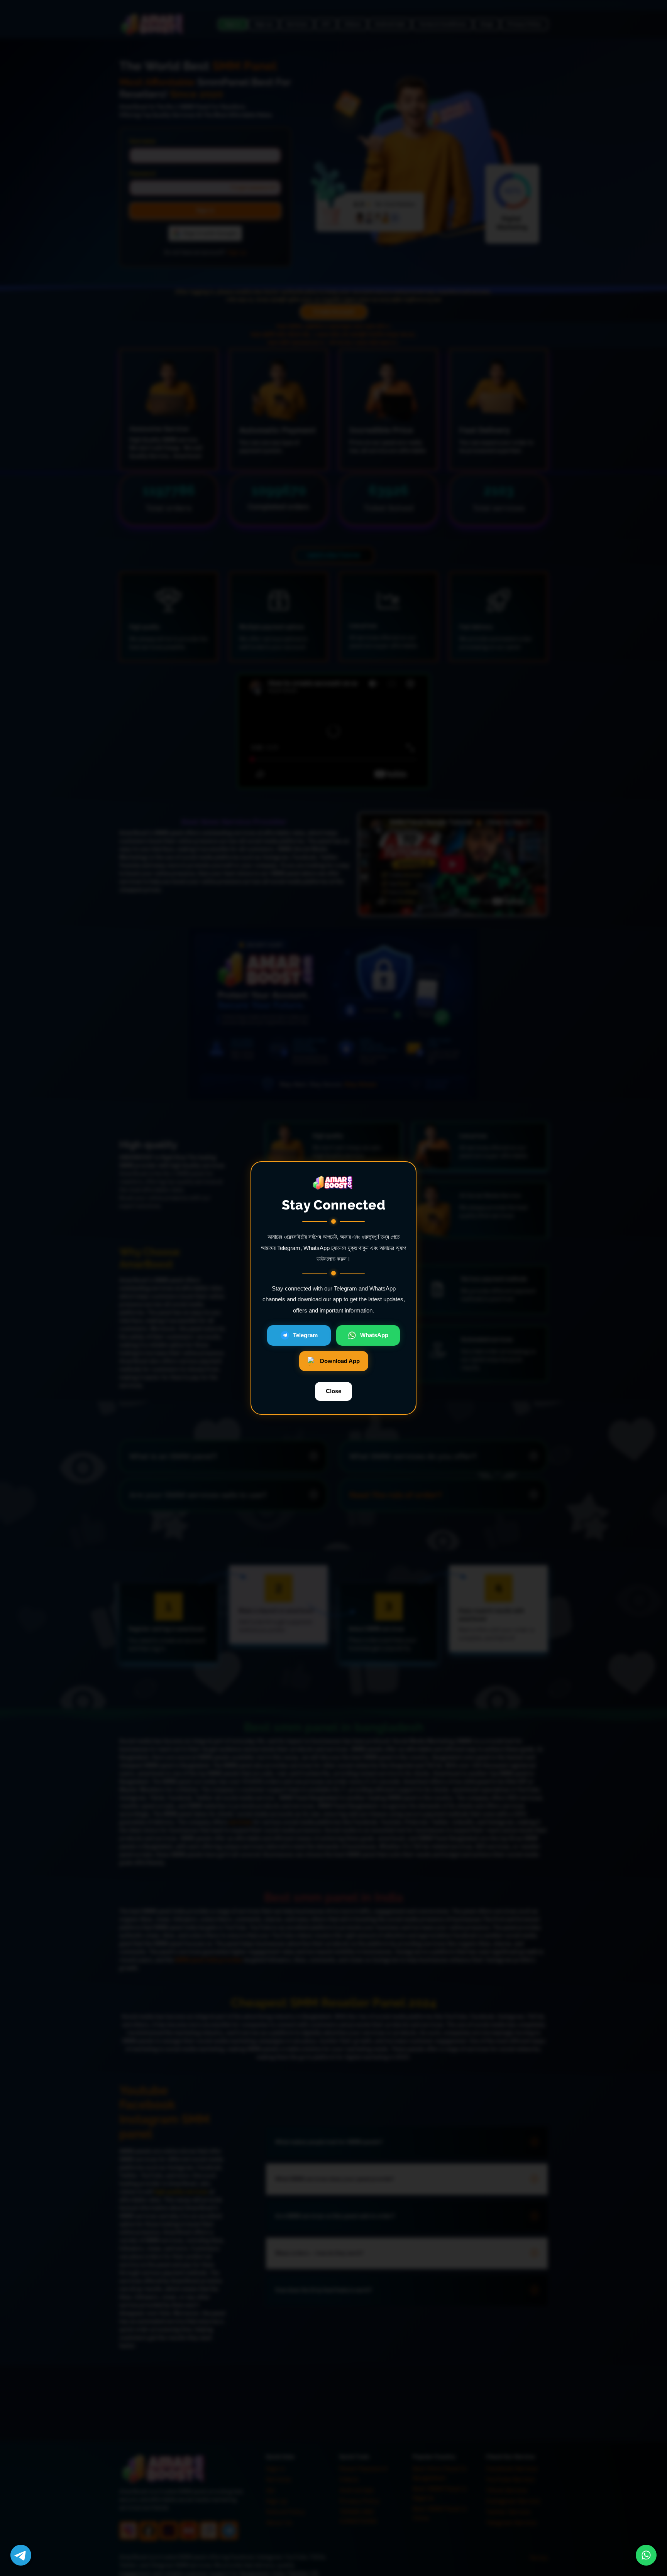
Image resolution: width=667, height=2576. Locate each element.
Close (333, 1391)
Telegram (305, 1335)
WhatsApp (374, 1335)
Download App (340, 1361)
